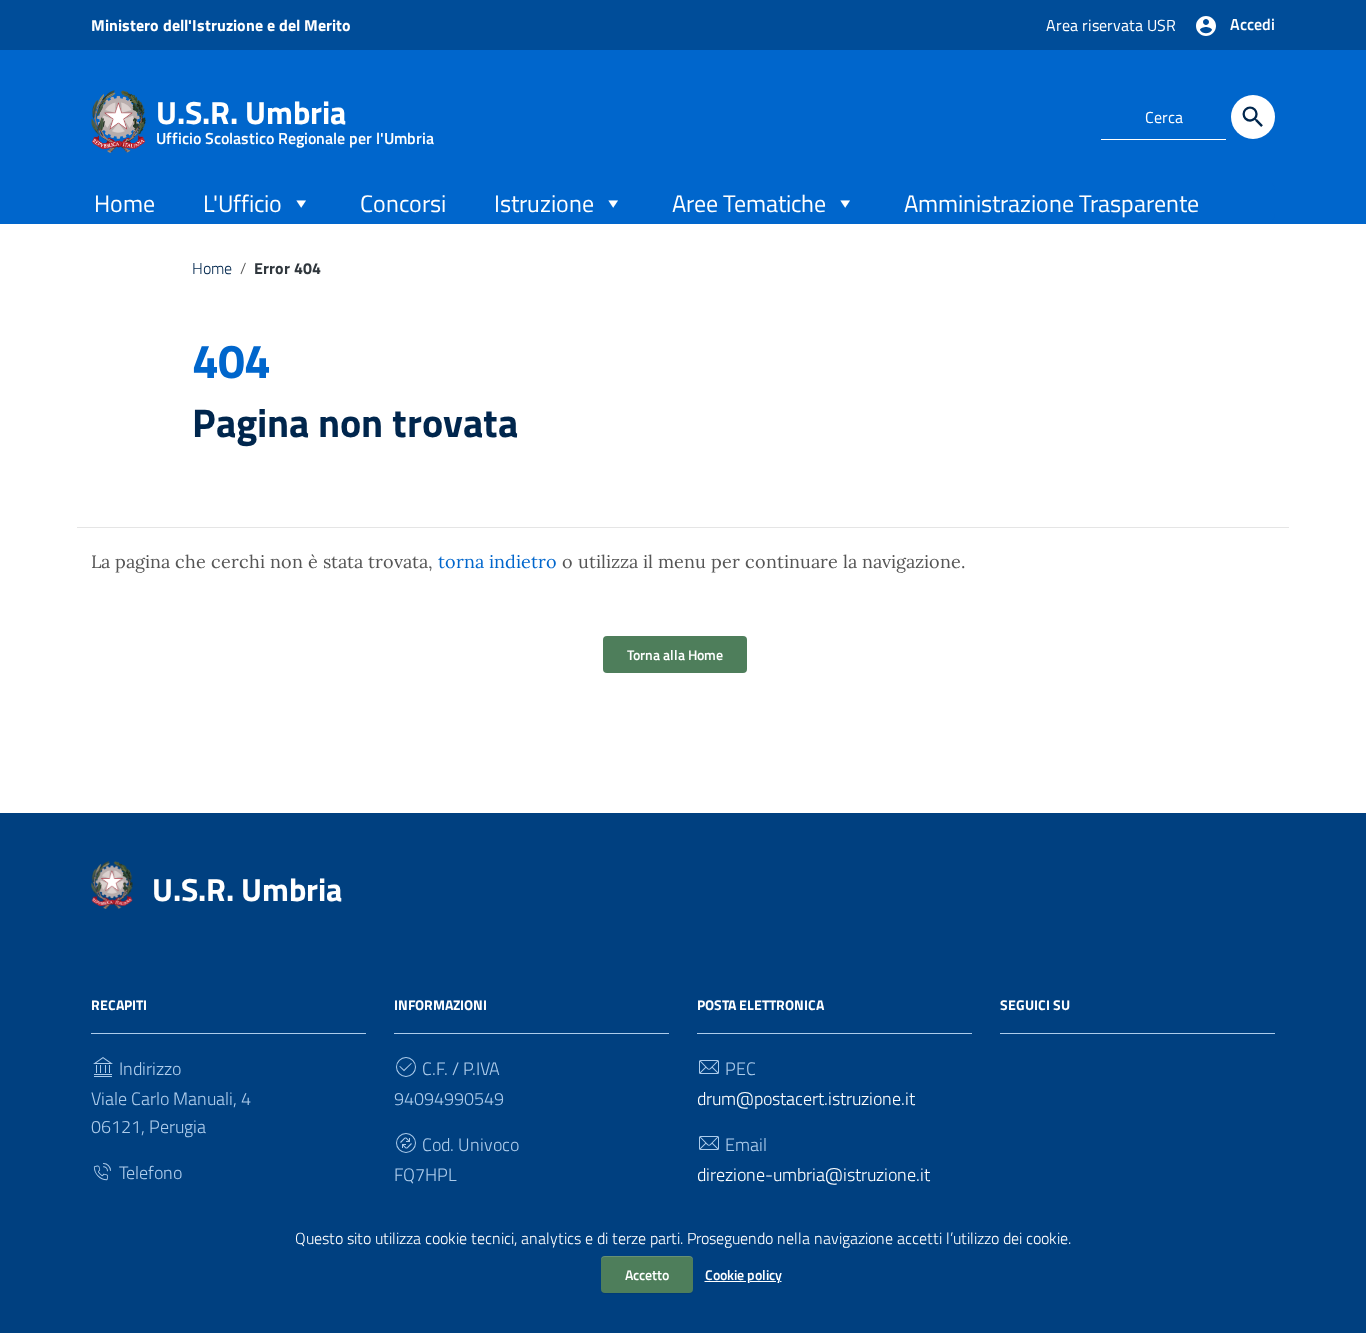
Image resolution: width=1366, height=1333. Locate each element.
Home (124, 203)
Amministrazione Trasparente (1051, 203)
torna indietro (497, 561)
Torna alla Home (675, 654)
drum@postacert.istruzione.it (806, 1098)
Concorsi (403, 203)
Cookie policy (743, 1274)
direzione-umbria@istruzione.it (813, 1174)
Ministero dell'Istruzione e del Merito (221, 25)
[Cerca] (1253, 117)
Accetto (647, 1274)
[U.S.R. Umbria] (118, 119)
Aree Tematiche (749, 203)
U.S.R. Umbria (295, 116)
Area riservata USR (1111, 25)
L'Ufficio (242, 203)
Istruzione (544, 203)
